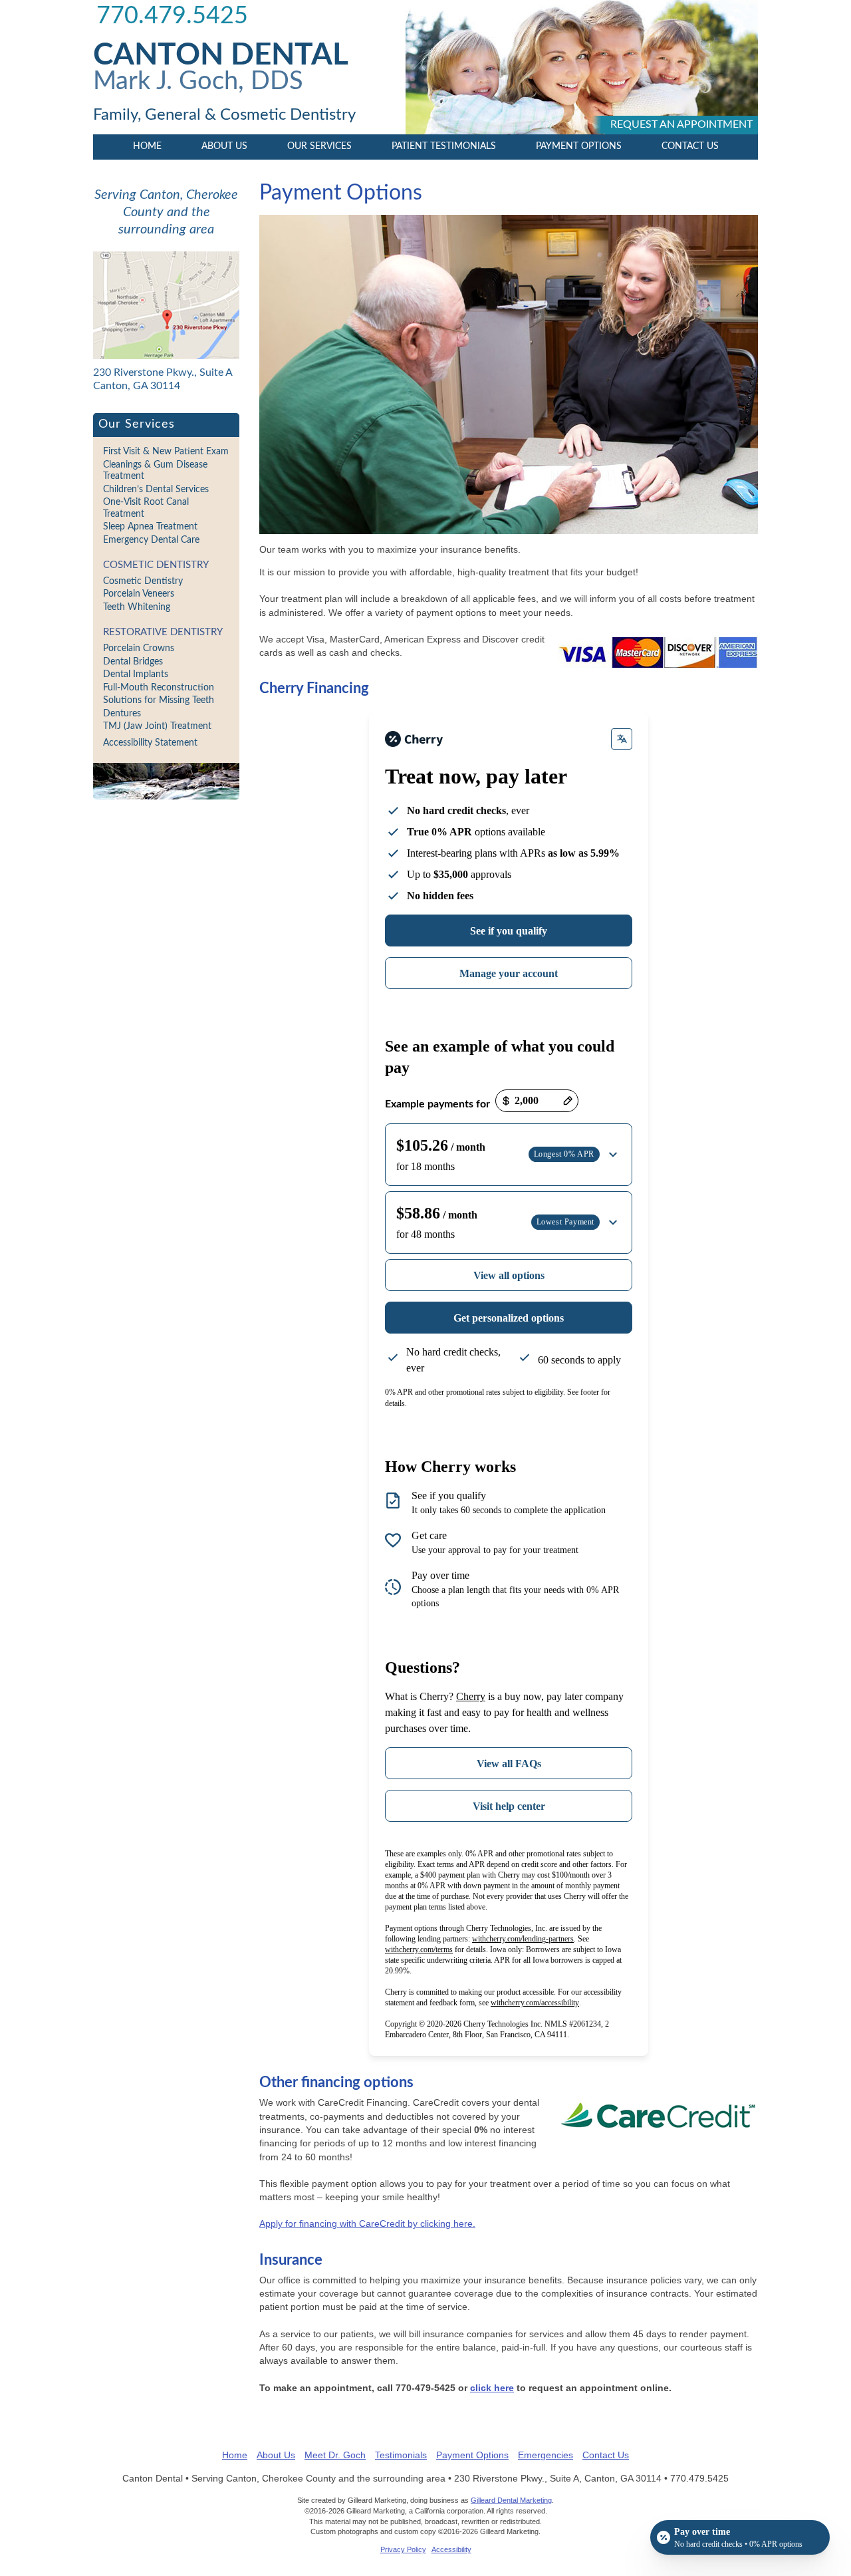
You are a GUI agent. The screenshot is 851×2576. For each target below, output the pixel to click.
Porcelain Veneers (139, 594)
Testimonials (401, 2455)
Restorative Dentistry (163, 632)
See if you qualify (509, 931)
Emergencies (546, 2455)
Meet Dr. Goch (335, 2455)
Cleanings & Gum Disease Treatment (155, 471)
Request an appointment (681, 124)
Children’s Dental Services (156, 490)
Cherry (471, 1696)
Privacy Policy (403, 2549)
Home (147, 146)
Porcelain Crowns (139, 648)
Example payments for (437, 1104)
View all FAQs (509, 1764)
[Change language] (622, 739)
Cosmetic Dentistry (156, 565)
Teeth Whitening (137, 607)
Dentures (122, 714)
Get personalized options (509, 1318)
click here (492, 2388)
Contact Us (690, 146)
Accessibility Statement (150, 743)
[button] (509, 1155)
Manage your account (509, 973)
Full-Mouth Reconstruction (159, 688)
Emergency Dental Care (151, 540)
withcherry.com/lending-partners (523, 1939)
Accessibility (451, 2549)
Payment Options (579, 146)
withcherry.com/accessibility (535, 2003)
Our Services (319, 146)
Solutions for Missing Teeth (159, 700)
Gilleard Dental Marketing (511, 2500)
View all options (509, 1275)
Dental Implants (136, 674)
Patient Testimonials (444, 146)
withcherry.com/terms (419, 1949)
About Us (224, 146)
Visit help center (509, 1806)
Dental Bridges (133, 662)
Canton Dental (221, 55)
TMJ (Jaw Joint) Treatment (157, 726)
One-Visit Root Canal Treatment (146, 508)
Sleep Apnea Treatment (150, 527)
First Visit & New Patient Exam (166, 452)
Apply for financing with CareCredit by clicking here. (367, 2223)
